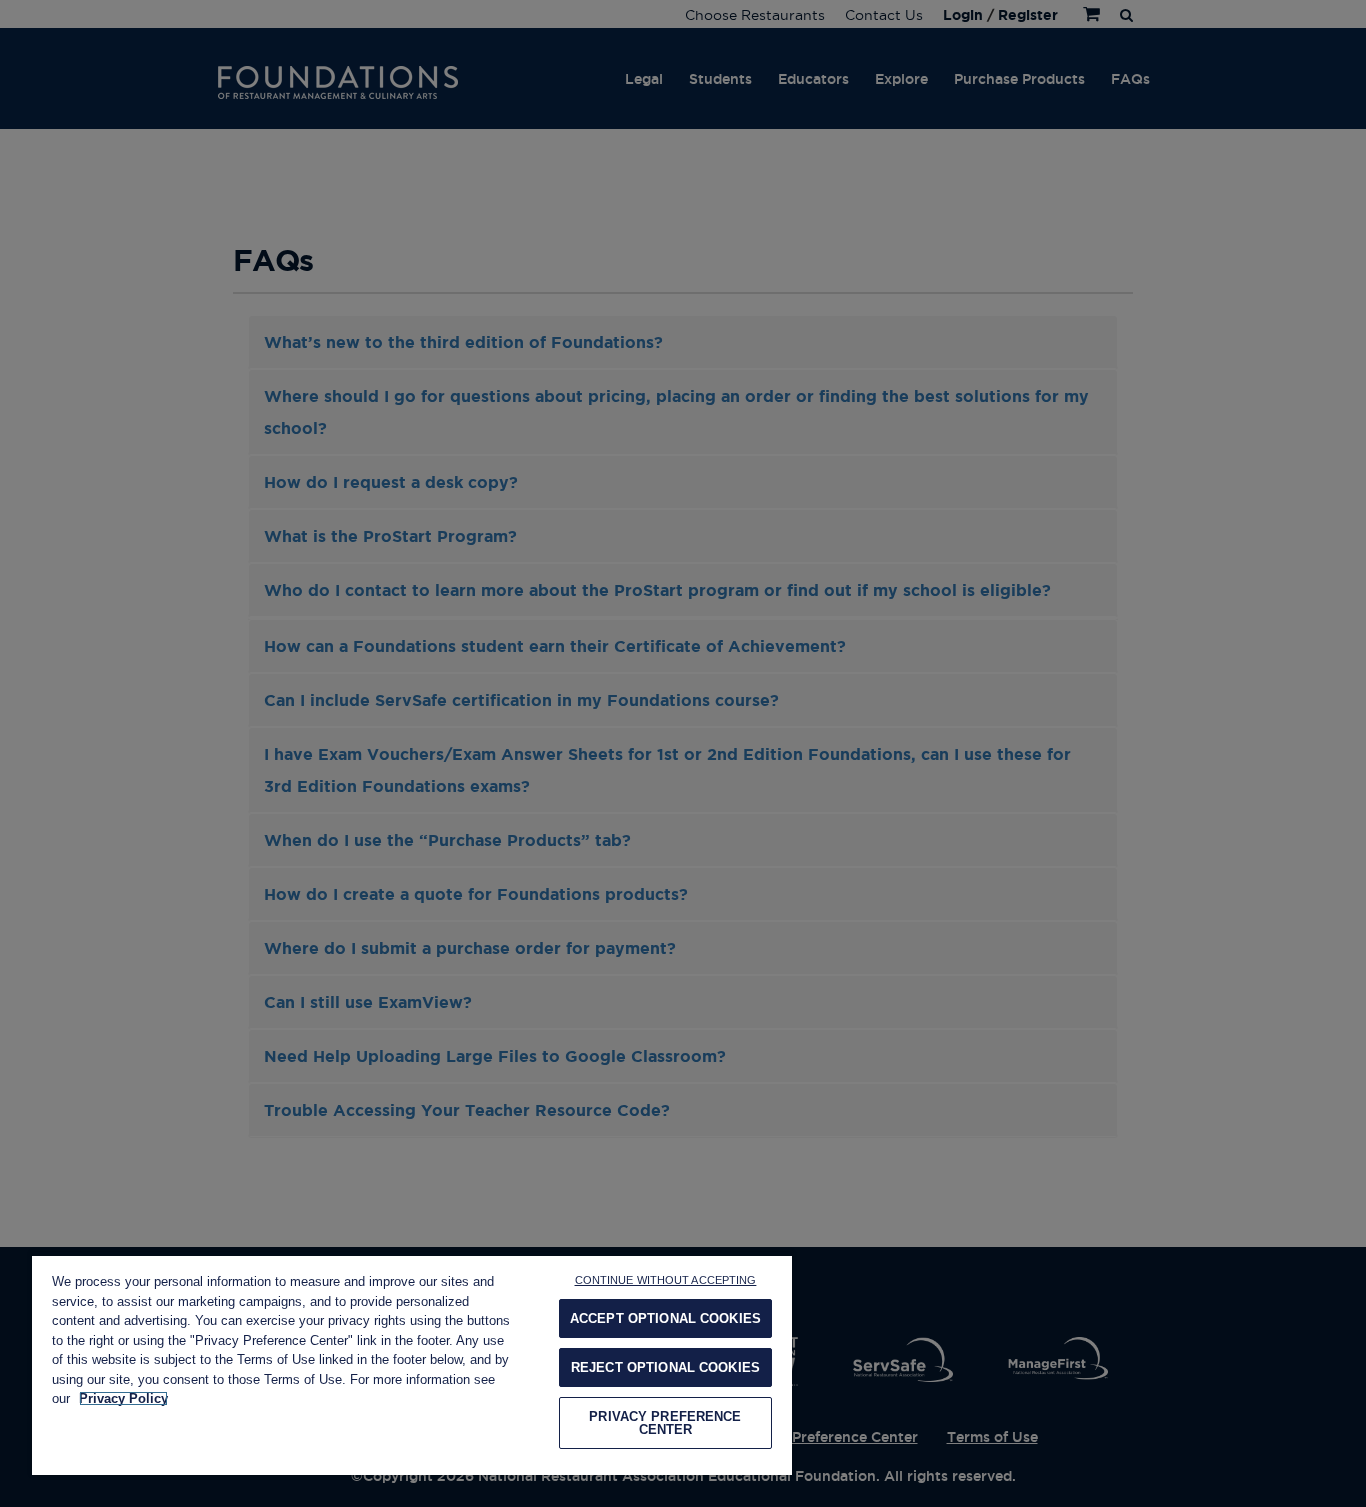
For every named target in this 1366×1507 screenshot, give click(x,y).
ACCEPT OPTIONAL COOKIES (665, 1318)
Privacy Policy (123, 1398)
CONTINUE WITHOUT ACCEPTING (666, 1280)
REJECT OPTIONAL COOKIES (665, 1367)
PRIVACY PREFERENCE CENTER (665, 1423)
